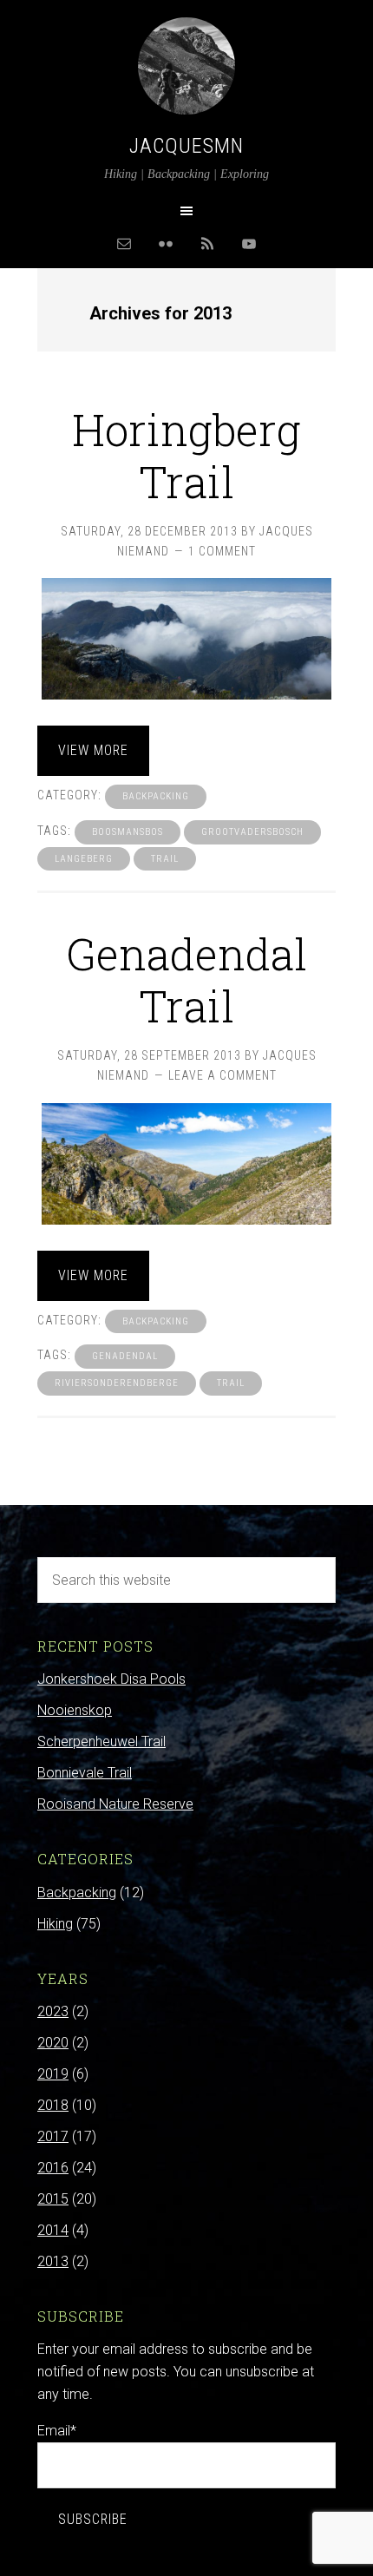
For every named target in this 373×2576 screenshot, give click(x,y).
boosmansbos (128, 832)
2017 (53, 2136)
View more (93, 750)
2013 (53, 2261)
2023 (53, 2011)
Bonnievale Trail (85, 1773)
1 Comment (222, 551)
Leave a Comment (222, 1075)
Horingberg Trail (186, 456)
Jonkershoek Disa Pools (111, 1679)
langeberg (84, 859)
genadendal (125, 1356)
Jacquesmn (186, 146)
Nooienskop (75, 1710)
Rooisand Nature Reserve (115, 1804)
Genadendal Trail (186, 980)
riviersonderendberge (117, 1383)
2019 (53, 2074)
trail (165, 859)
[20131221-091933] (186, 639)
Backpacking (156, 796)
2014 (53, 2230)
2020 (53, 2043)
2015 (53, 2199)
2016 (53, 2168)
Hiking (55, 1924)
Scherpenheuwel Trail (101, 1741)
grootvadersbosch (252, 832)
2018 (53, 2105)
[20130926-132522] (186, 1164)
